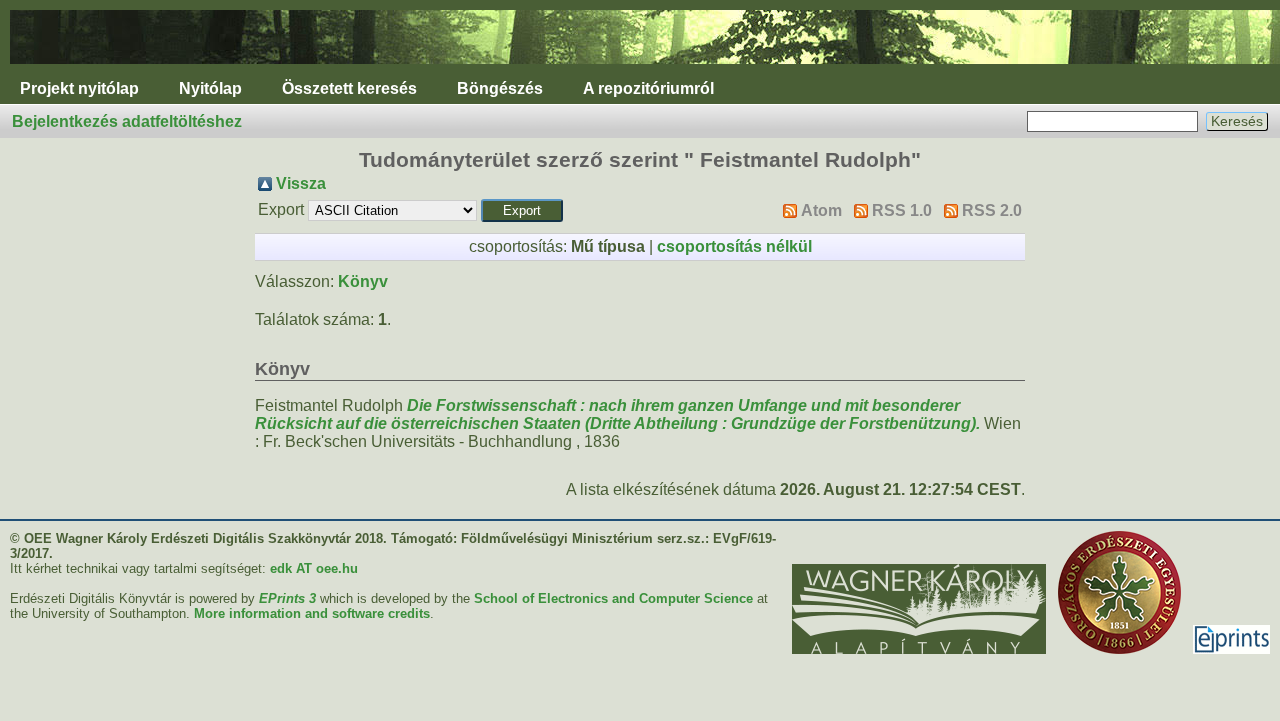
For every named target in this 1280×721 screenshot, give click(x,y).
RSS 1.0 (902, 210)
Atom (821, 210)
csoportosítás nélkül (734, 246)
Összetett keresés (349, 88)
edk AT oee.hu (314, 568)
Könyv (363, 281)
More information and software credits (312, 613)
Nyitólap (210, 88)
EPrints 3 (287, 598)
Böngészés (500, 88)
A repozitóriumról (648, 88)
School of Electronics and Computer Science (613, 598)
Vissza (301, 183)
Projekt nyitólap (79, 88)
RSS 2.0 (992, 210)
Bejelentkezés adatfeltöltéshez (127, 121)
